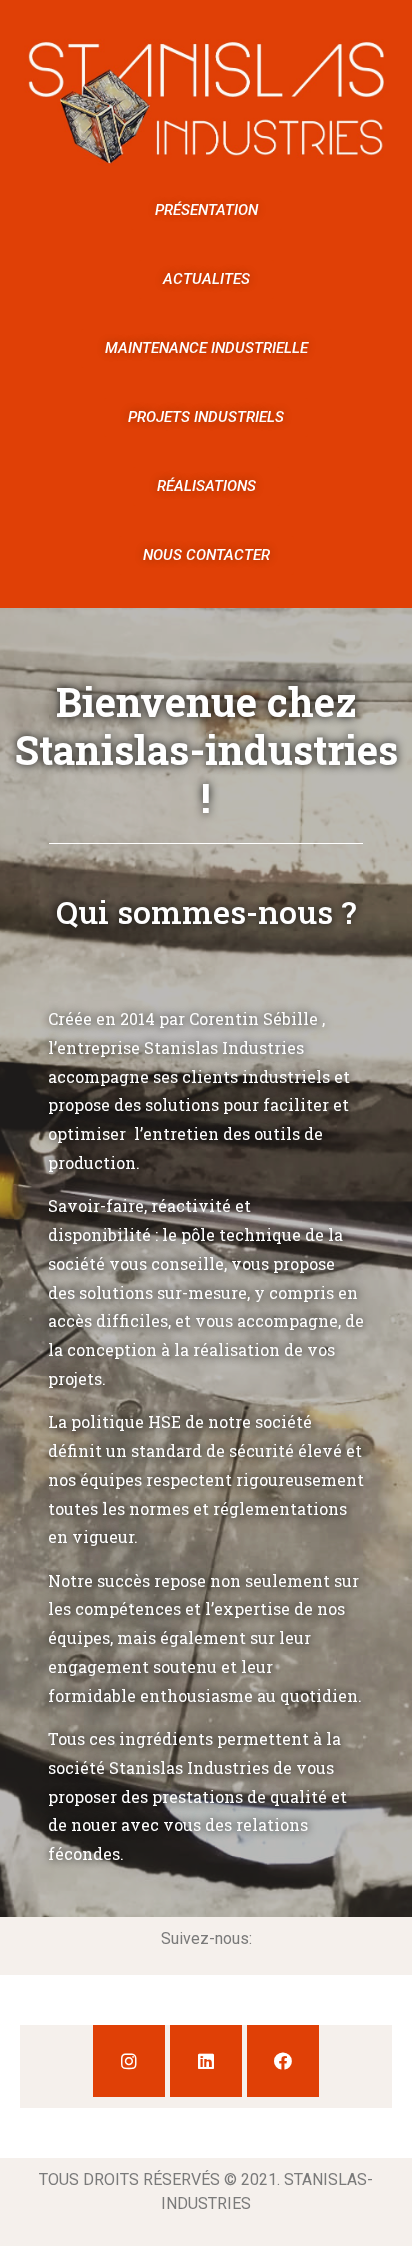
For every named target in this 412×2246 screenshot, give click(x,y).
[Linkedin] (206, 2061)
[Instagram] (129, 2061)
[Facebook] (283, 2061)
